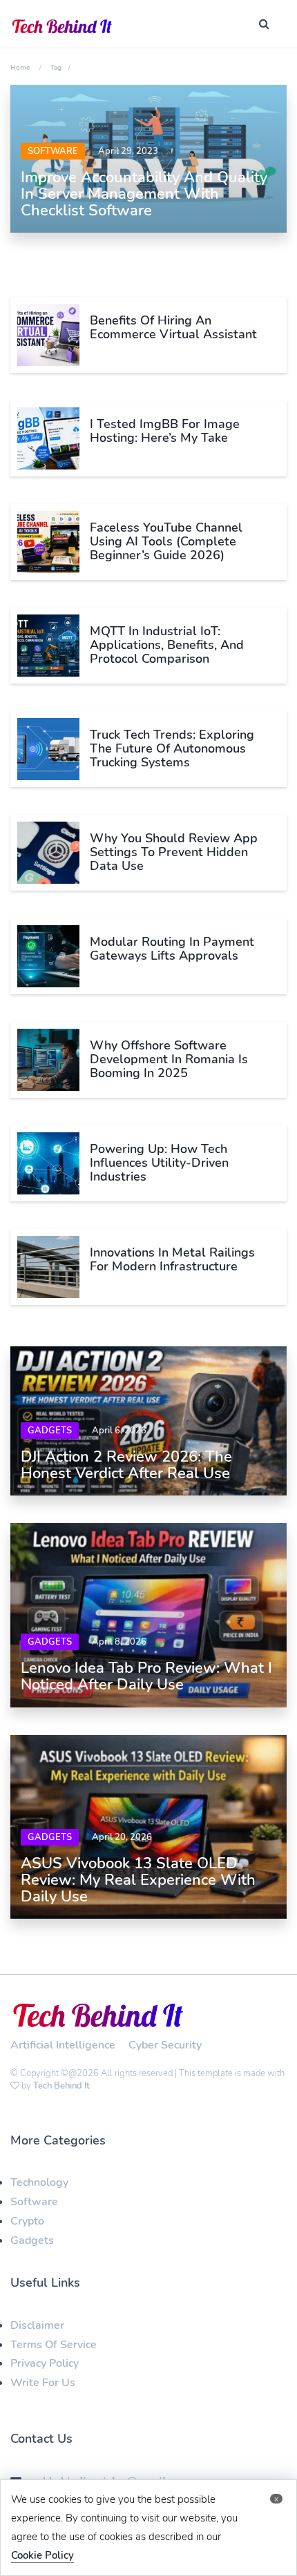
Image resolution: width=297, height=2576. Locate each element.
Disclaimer (37, 2325)
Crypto (27, 2221)
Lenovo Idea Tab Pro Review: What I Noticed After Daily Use (146, 1676)
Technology (39, 2182)
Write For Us (43, 2383)
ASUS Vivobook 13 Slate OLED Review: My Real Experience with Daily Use (138, 1880)
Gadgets (50, 1431)
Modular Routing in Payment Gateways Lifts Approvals (172, 949)
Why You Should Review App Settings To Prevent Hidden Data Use (174, 852)
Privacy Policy (45, 2363)
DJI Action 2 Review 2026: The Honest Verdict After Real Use (126, 1465)
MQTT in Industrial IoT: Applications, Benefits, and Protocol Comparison (167, 645)
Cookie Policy (42, 2555)
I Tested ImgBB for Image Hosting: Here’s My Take (165, 431)
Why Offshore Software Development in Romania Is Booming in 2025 (169, 1059)
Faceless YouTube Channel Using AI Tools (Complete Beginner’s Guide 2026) (166, 541)
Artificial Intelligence (63, 2045)
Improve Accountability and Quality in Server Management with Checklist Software (144, 194)
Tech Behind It (61, 2086)
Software (34, 2202)
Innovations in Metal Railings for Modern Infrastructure (172, 1259)
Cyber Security (165, 2045)
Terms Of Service (54, 2345)
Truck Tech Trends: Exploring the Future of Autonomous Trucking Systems (172, 748)
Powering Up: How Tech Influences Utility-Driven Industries (159, 1163)
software (53, 151)
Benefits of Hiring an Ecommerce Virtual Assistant (173, 327)
